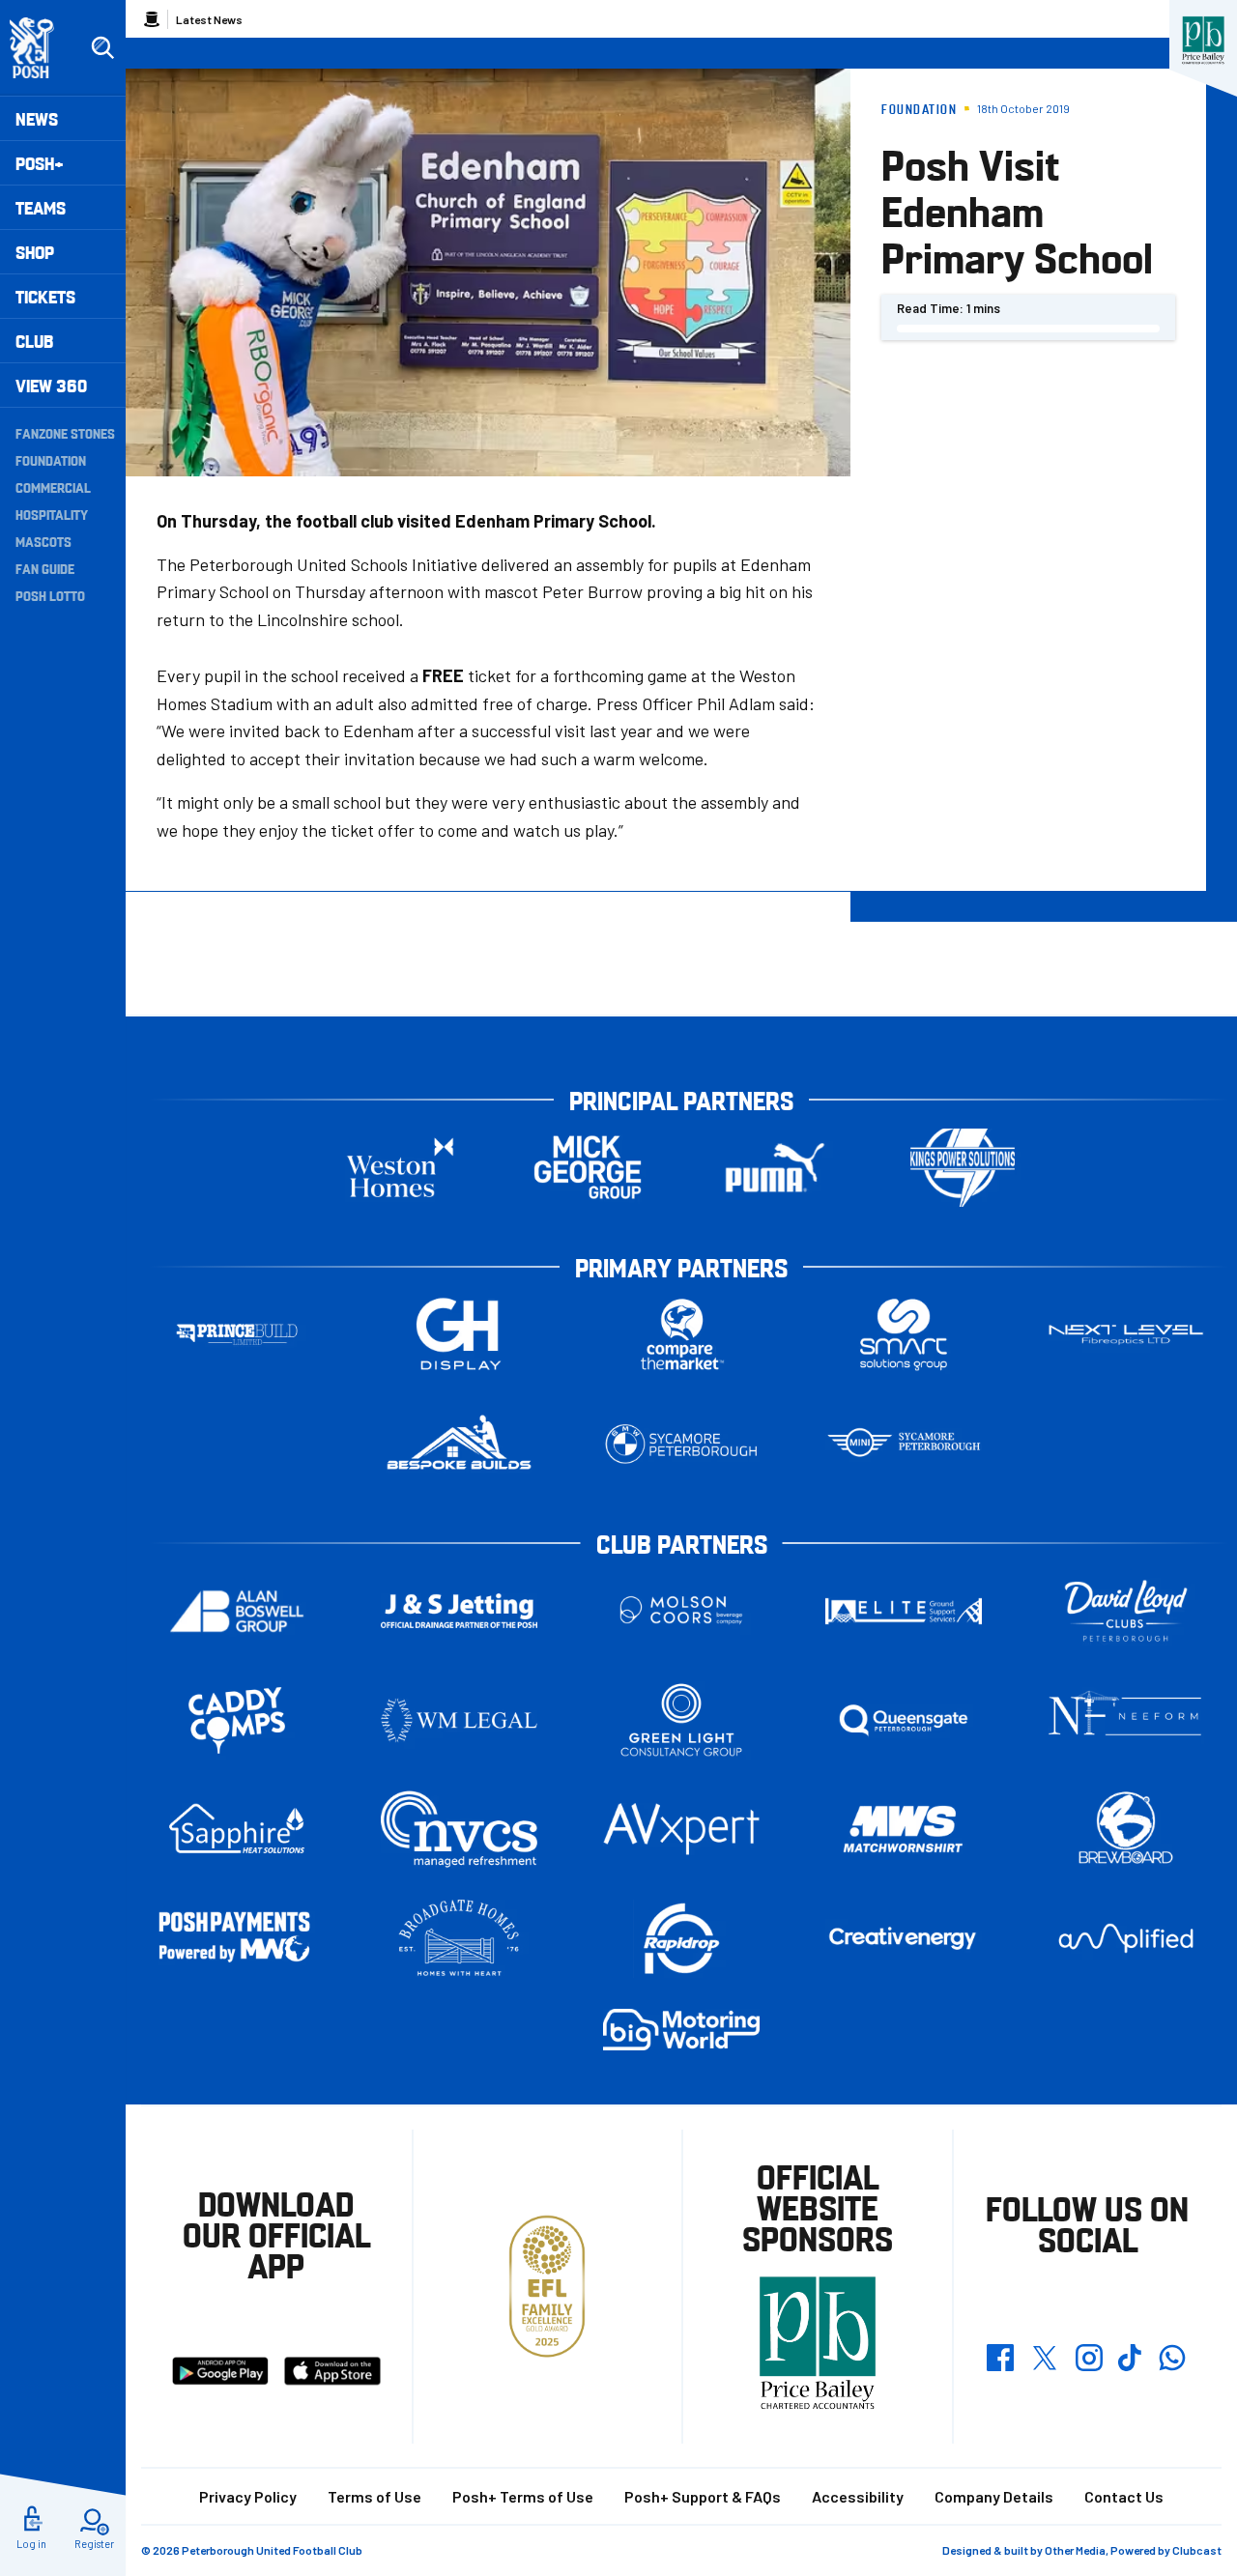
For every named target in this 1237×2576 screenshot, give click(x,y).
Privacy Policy (248, 2496)
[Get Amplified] (1126, 1938)
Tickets (45, 296)
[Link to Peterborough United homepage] (40, 48)
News (37, 118)
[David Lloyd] (1126, 1611)
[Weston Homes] (400, 1168)
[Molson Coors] (681, 1611)
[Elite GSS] (904, 1611)
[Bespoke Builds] (459, 1444)
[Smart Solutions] (904, 1335)
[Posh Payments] (237, 1939)
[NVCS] (459, 1830)
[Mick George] (588, 1168)
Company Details (994, 2496)
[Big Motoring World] (681, 2030)
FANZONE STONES (65, 433)
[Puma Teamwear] (775, 1168)
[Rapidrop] (681, 1939)
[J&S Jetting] (459, 1610)
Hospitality (52, 514)
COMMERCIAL (53, 487)
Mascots (43, 541)
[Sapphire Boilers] (237, 1829)
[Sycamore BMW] (681, 1444)
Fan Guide (45, 568)
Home (152, 19)
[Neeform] (1126, 1720)
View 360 (51, 385)
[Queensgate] (904, 1720)
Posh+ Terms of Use (523, 2496)
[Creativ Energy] (904, 1939)
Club (34, 341)
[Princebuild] (237, 1335)
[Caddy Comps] (237, 1720)
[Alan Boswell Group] (237, 1611)
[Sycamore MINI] (904, 1444)
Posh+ (40, 163)
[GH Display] (459, 1335)
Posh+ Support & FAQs (703, 2496)
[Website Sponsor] (1203, 41)
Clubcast (1197, 2550)
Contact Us (1124, 2496)
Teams (41, 207)
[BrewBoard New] (1126, 1830)
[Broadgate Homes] (459, 1939)
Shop (35, 252)
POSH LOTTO (50, 595)
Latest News (209, 19)
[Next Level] (1126, 1335)
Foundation (51, 460)
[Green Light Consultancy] (681, 1720)
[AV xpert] (681, 1829)
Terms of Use (374, 2496)
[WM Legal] (459, 1720)
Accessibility (858, 2496)
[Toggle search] (102, 48)
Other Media (1075, 2550)
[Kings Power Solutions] (963, 1168)
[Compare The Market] (681, 1335)
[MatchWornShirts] (904, 1830)
